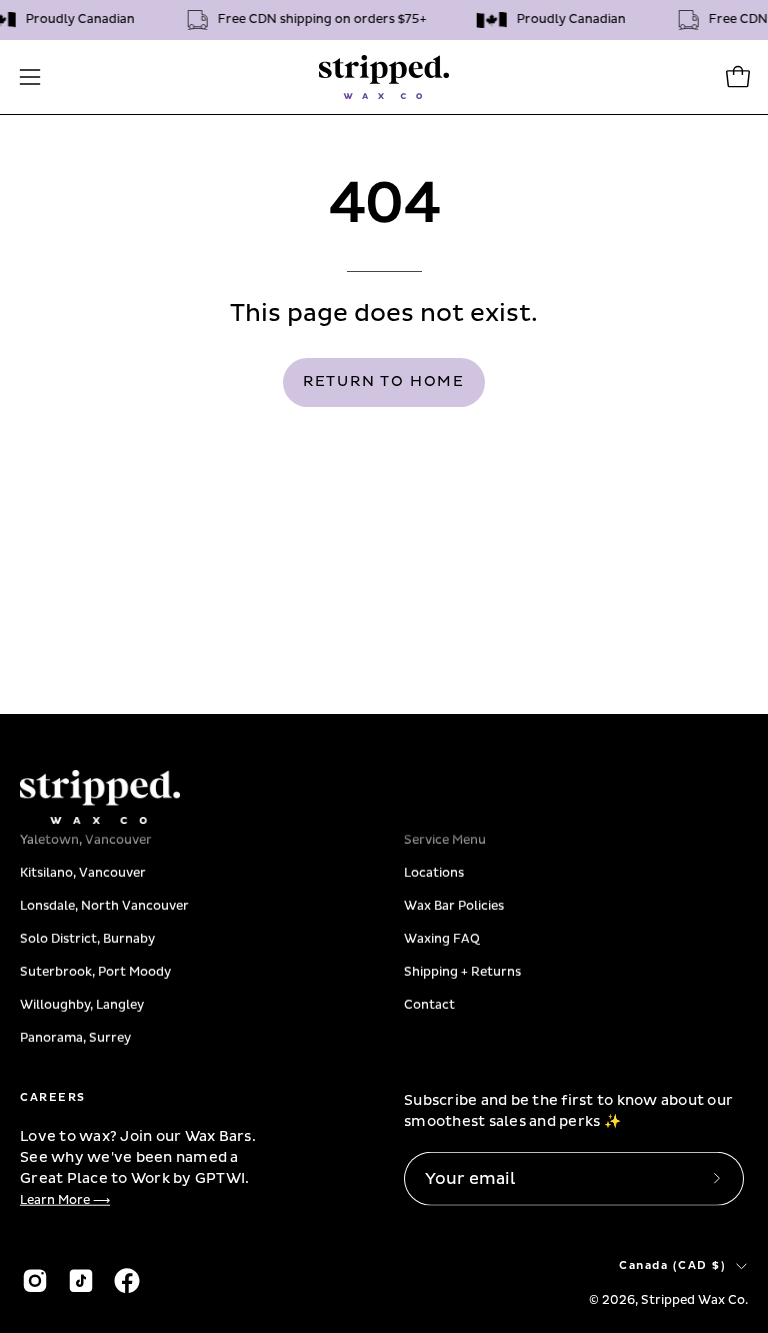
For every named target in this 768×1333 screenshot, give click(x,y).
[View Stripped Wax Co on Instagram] (35, 1280)
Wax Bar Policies (454, 905)
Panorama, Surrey (75, 1037)
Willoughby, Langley (82, 1004)
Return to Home (384, 382)
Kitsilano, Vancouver (83, 872)
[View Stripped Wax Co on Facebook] (127, 1280)
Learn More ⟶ (65, 1200)
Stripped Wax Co (693, 1299)
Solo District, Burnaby (87, 938)
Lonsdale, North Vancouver (104, 905)
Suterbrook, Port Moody (95, 971)
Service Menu (445, 839)
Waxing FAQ (442, 938)
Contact (429, 1004)
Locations (434, 872)
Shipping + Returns (462, 971)
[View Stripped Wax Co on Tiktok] (81, 1280)
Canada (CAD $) (672, 1265)
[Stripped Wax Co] (384, 77)
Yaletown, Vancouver (86, 839)
